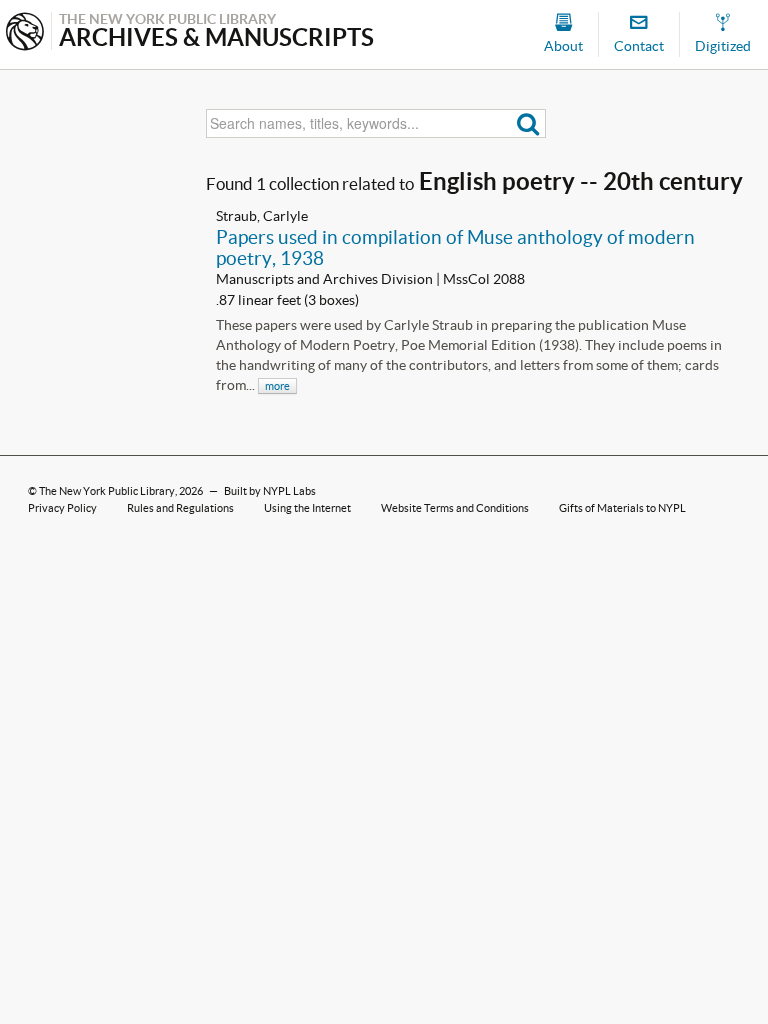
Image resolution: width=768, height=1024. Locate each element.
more (277, 386)
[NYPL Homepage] (25, 33)
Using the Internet (307, 508)
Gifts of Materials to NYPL (622, 508)
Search (528, 123)
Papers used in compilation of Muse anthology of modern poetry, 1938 (455, 247)
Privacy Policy (62, 508)
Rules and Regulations (180, 508)
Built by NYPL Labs (270, 491)
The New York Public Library (107, 491)
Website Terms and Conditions (455, 508)
